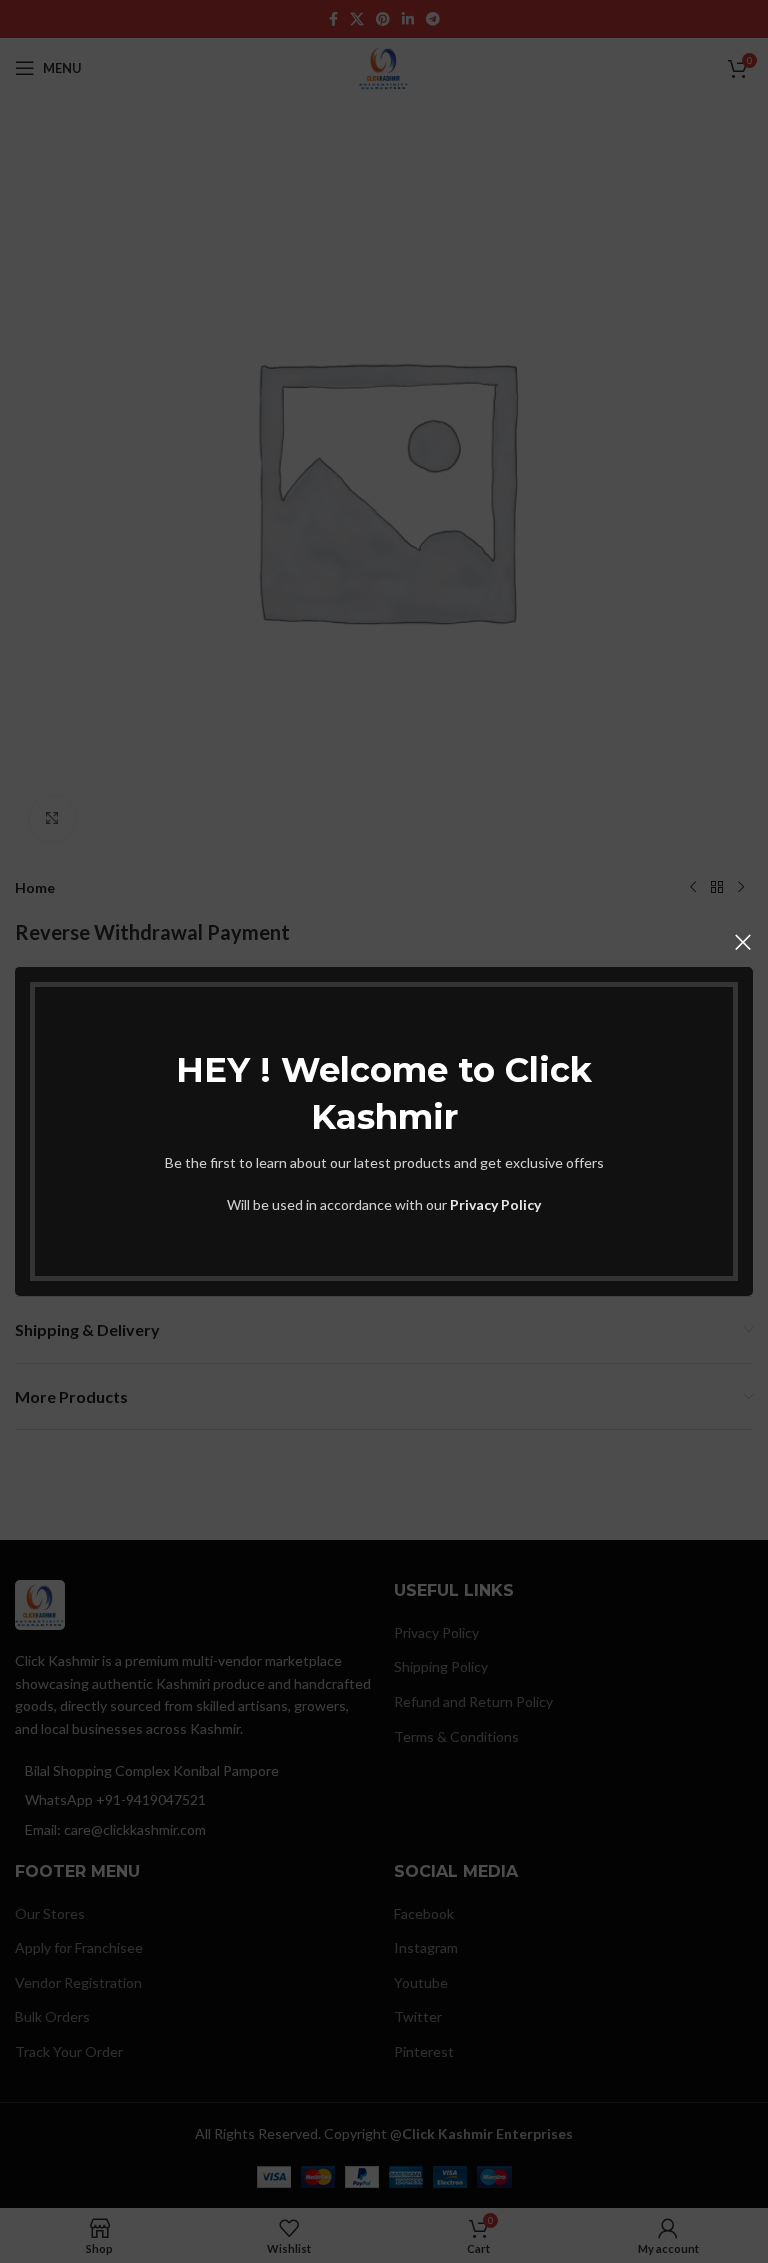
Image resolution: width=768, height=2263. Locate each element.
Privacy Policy (495, 1204)
